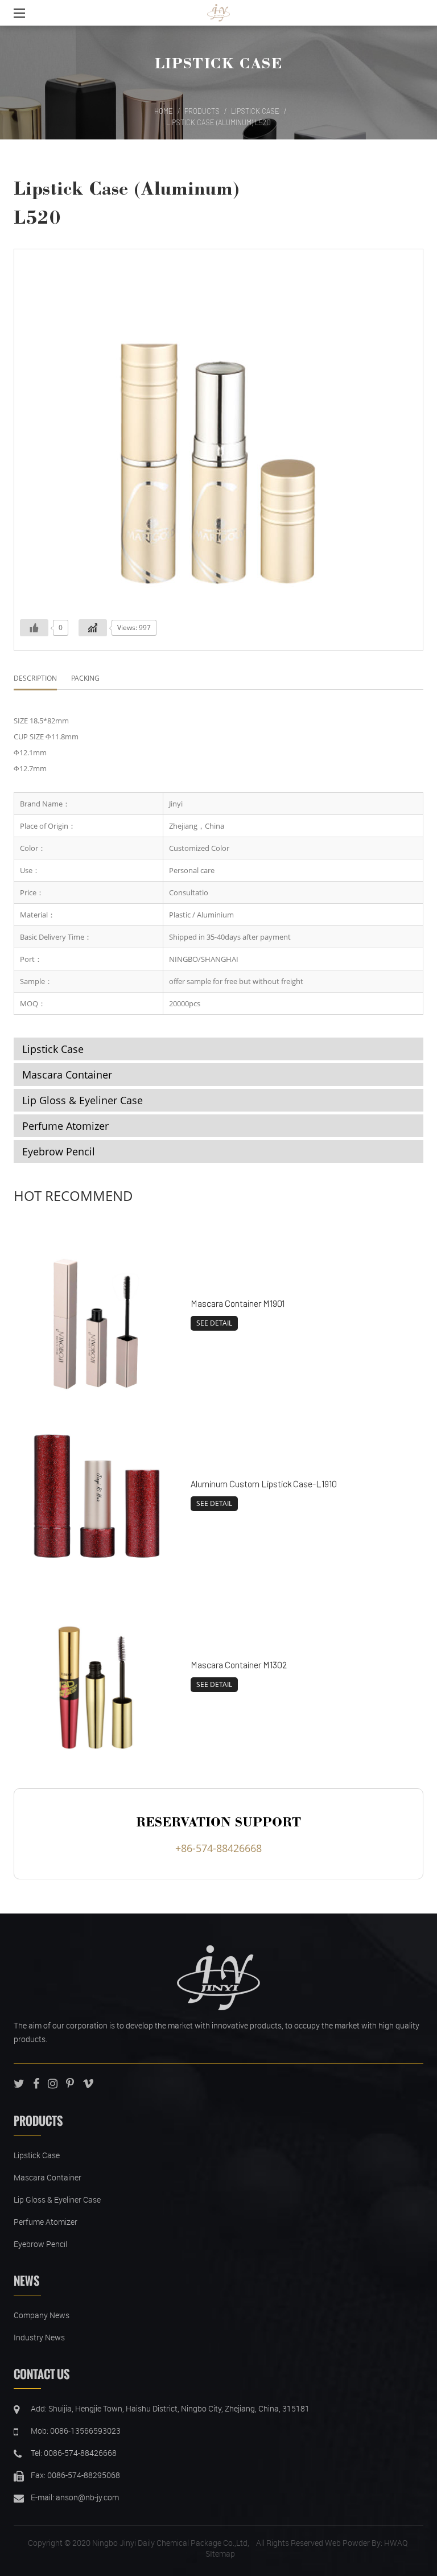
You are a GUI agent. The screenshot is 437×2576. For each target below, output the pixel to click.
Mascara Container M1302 (239, 1664)
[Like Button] (34, 628)
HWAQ (396, 2543)
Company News (42, 2315)
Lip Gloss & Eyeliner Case (83, 1100)
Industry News (39, 2337)
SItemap (220, 2554)
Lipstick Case (218, 63)
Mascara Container (67, 1075)
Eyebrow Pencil (59, 1151)
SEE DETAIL (214, 1323)
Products (202, 111)
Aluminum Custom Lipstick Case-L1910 (264, 1484)
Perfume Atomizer (65, 1126)
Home (164, 111)
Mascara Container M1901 (238, 1303)
